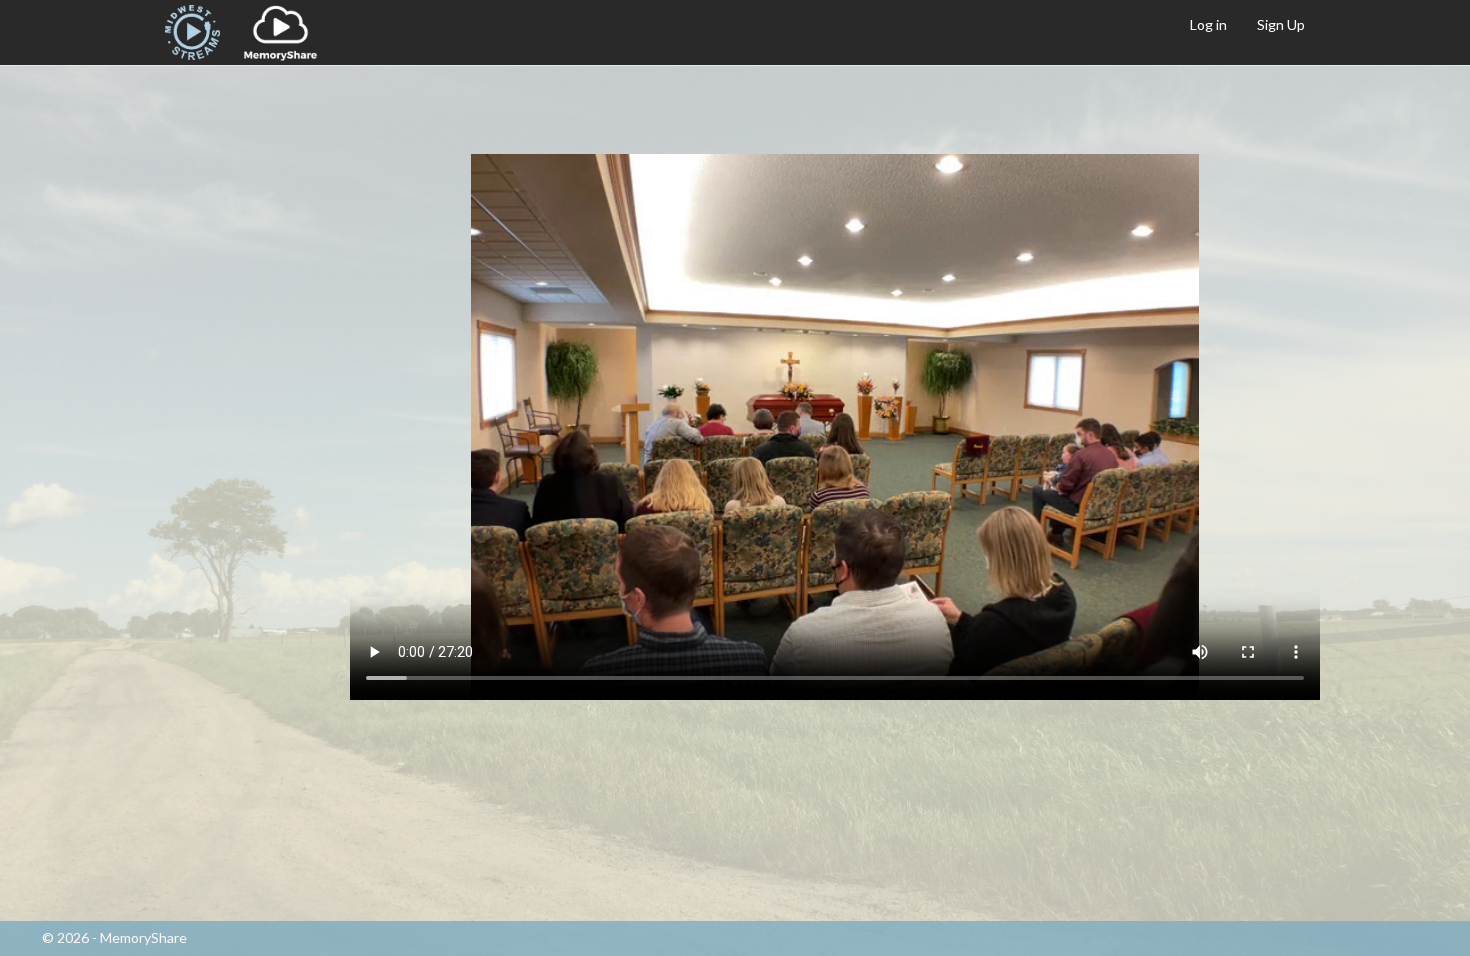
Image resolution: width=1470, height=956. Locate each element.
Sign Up (1281, 24)
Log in (1208, 24)
